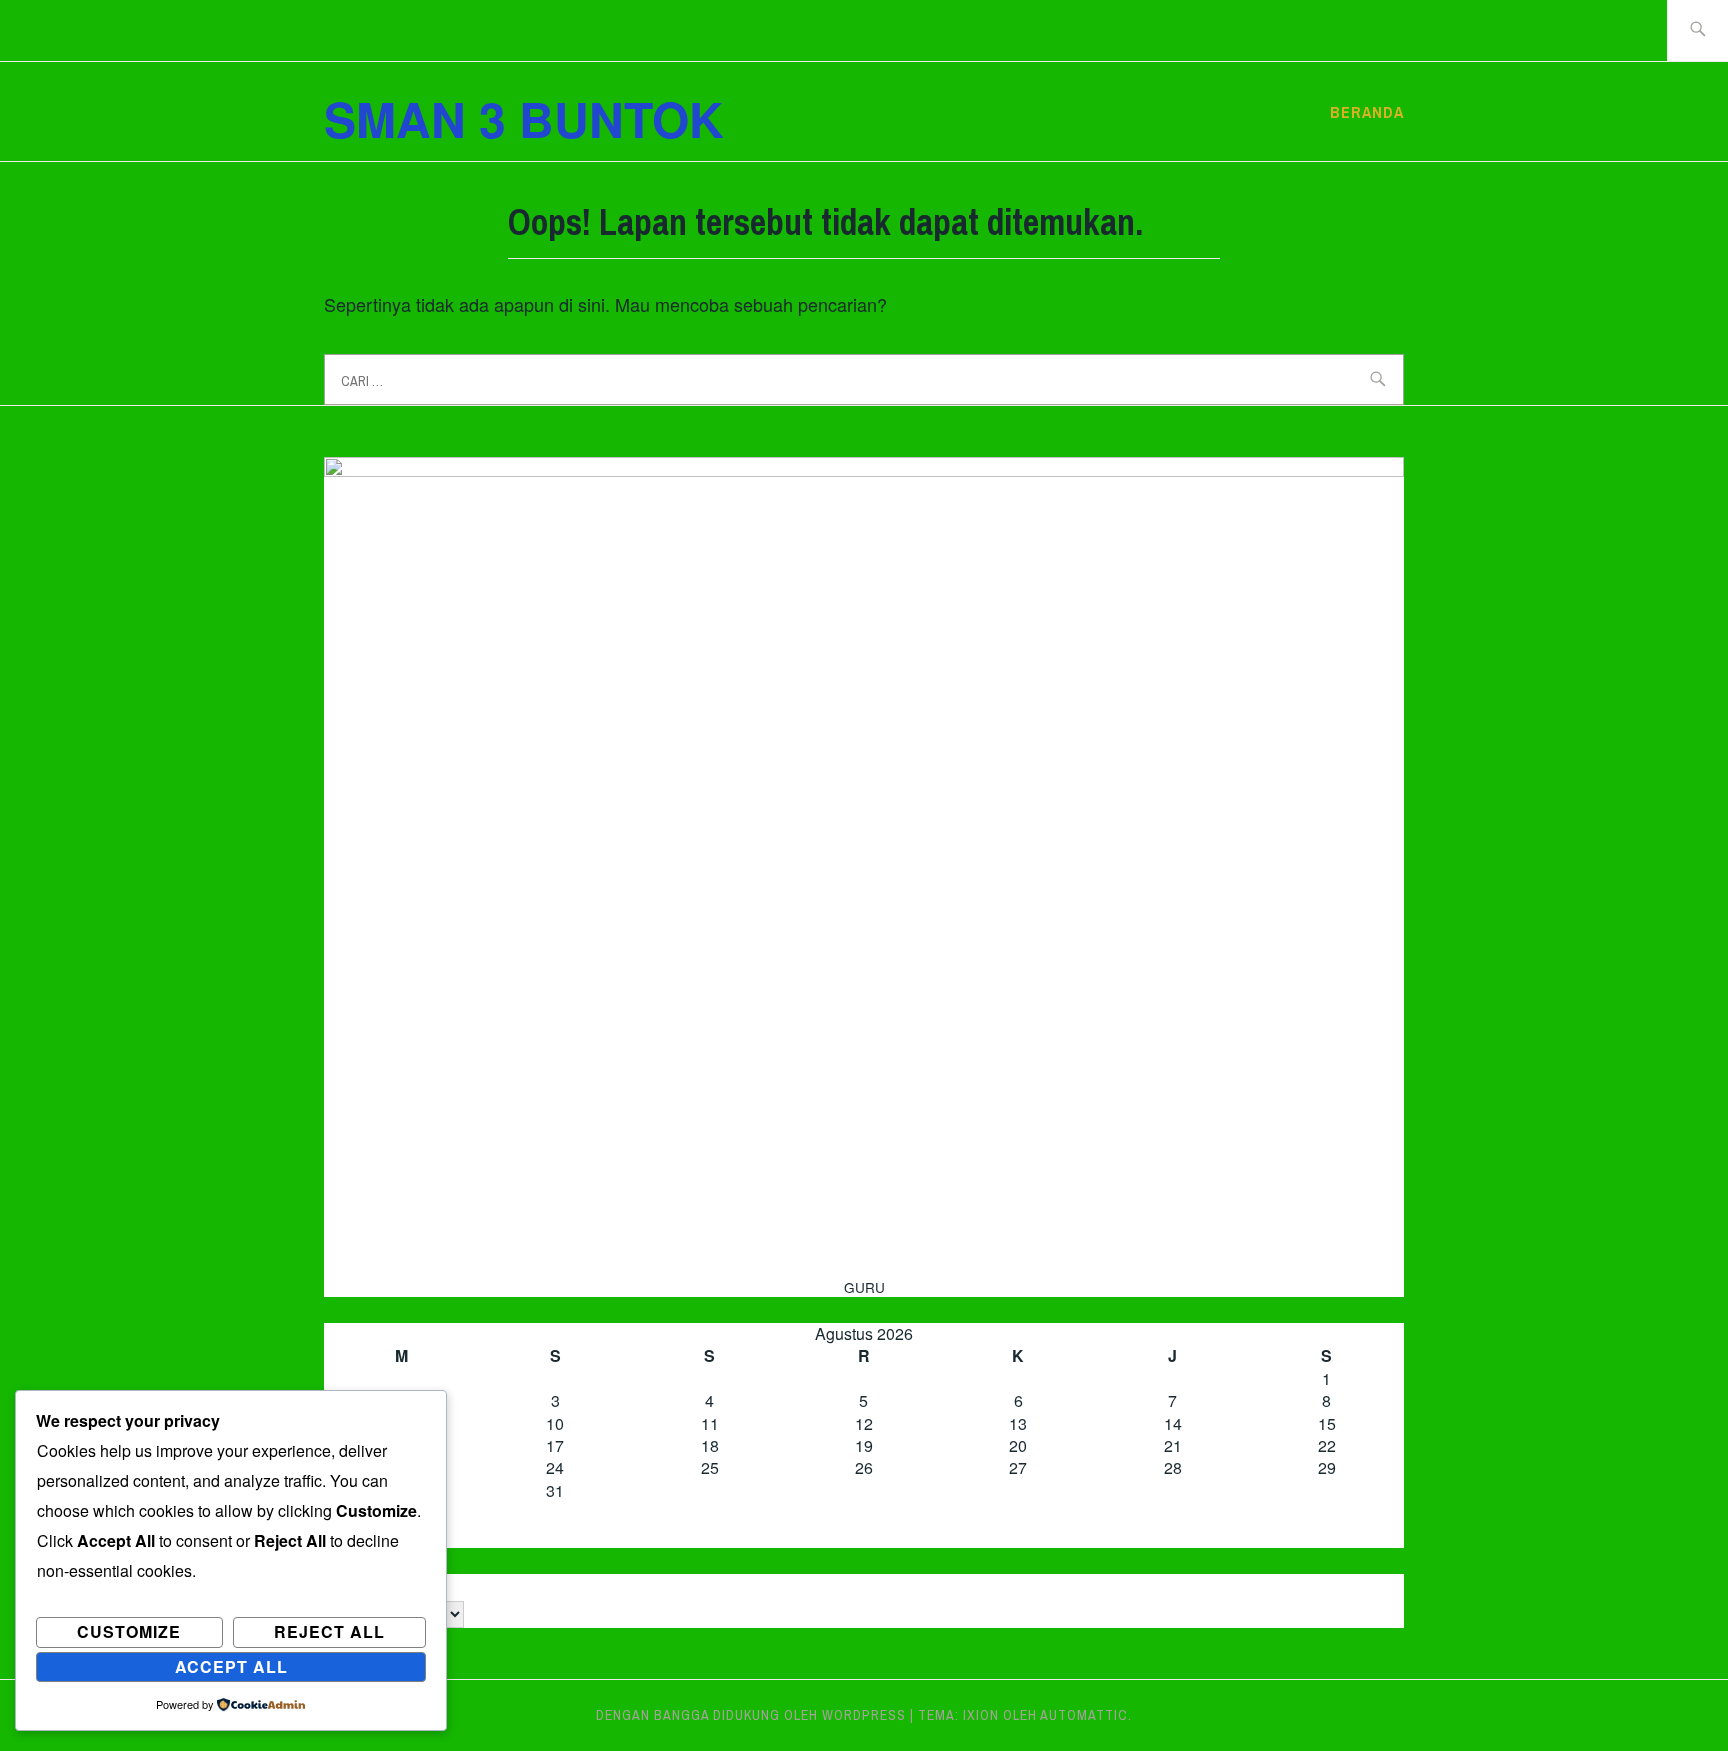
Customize (129, 1631)
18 (710, 1445)
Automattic (1084, 1715)
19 (864, 1445)
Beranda (1367, 112)
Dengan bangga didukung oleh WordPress (751, 1715)
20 (1018, 1445)
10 (555, 1423)
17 (555, 1445)
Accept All (231, 1666)
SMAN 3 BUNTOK (524, 118)
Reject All (329, 1631)
